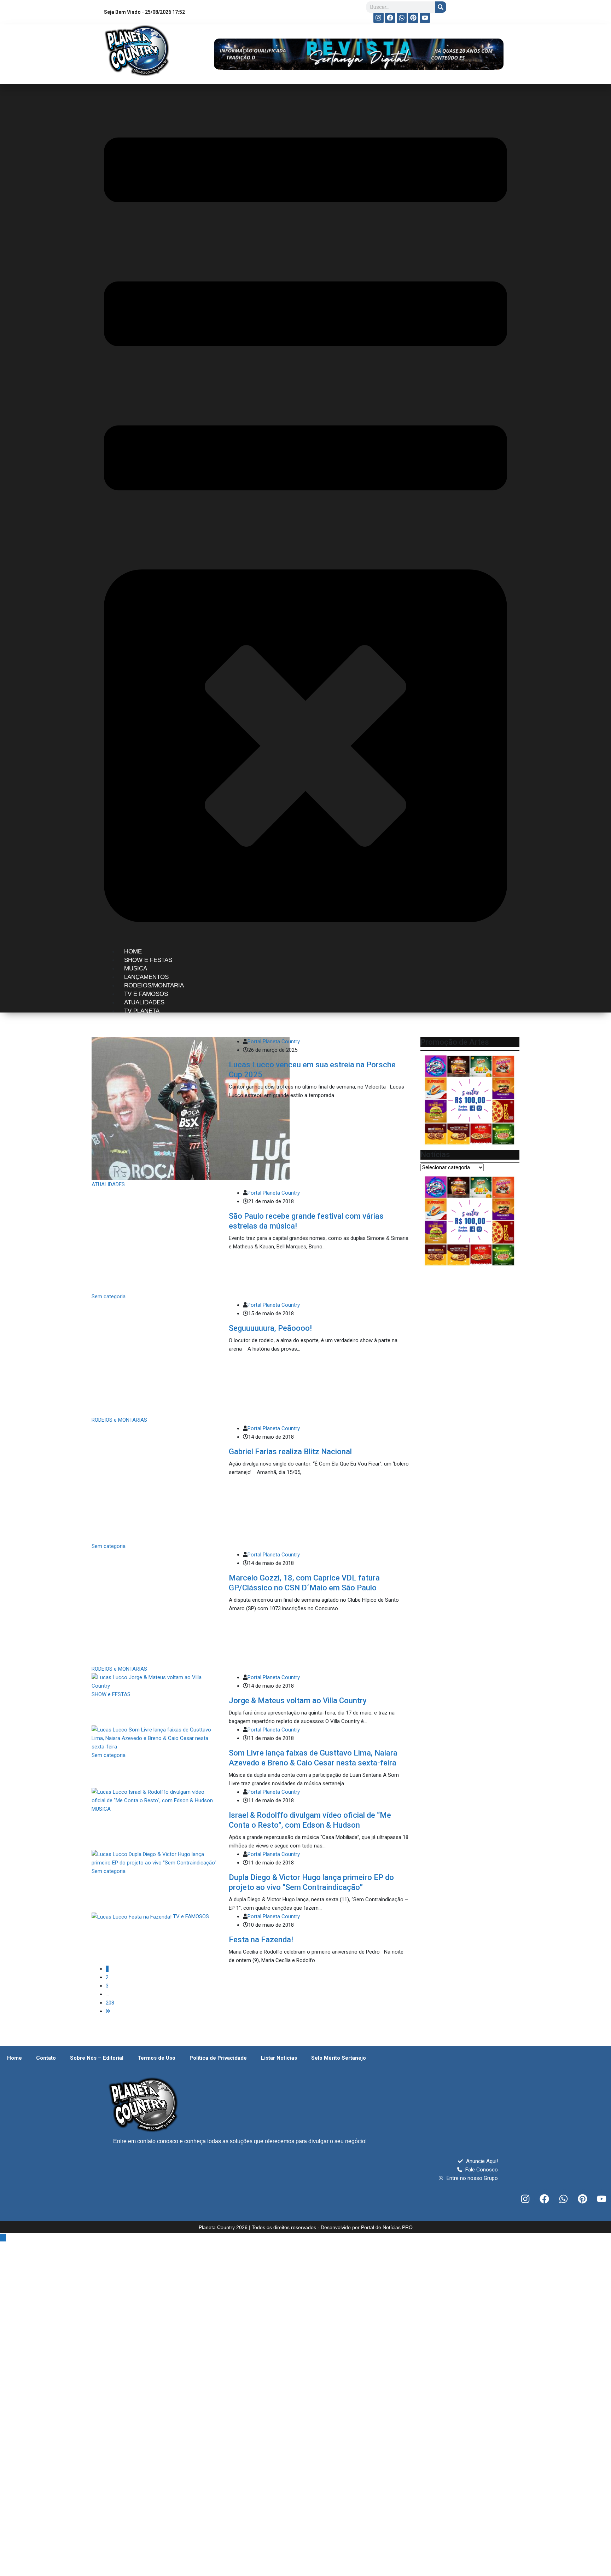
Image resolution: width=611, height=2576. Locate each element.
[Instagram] (379, 18)
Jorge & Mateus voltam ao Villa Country (298, 1445)
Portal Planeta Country (274, 1042)
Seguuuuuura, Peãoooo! (270, 1278)
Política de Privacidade (218, 1803)
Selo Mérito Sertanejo (339, 1803)
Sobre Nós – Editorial (97, 1803)
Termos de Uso (156, 1803)
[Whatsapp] (402, 18)
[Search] (441, 7)
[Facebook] (390, 18)
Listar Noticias (279, 1803)
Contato (46, 1803)
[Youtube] (425, 18)
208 (110, 1747)
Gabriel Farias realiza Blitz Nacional (290, 1331)
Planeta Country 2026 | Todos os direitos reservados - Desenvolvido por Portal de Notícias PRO (306, 1972)
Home (14, 1803)
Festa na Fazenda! (261, 1684)
